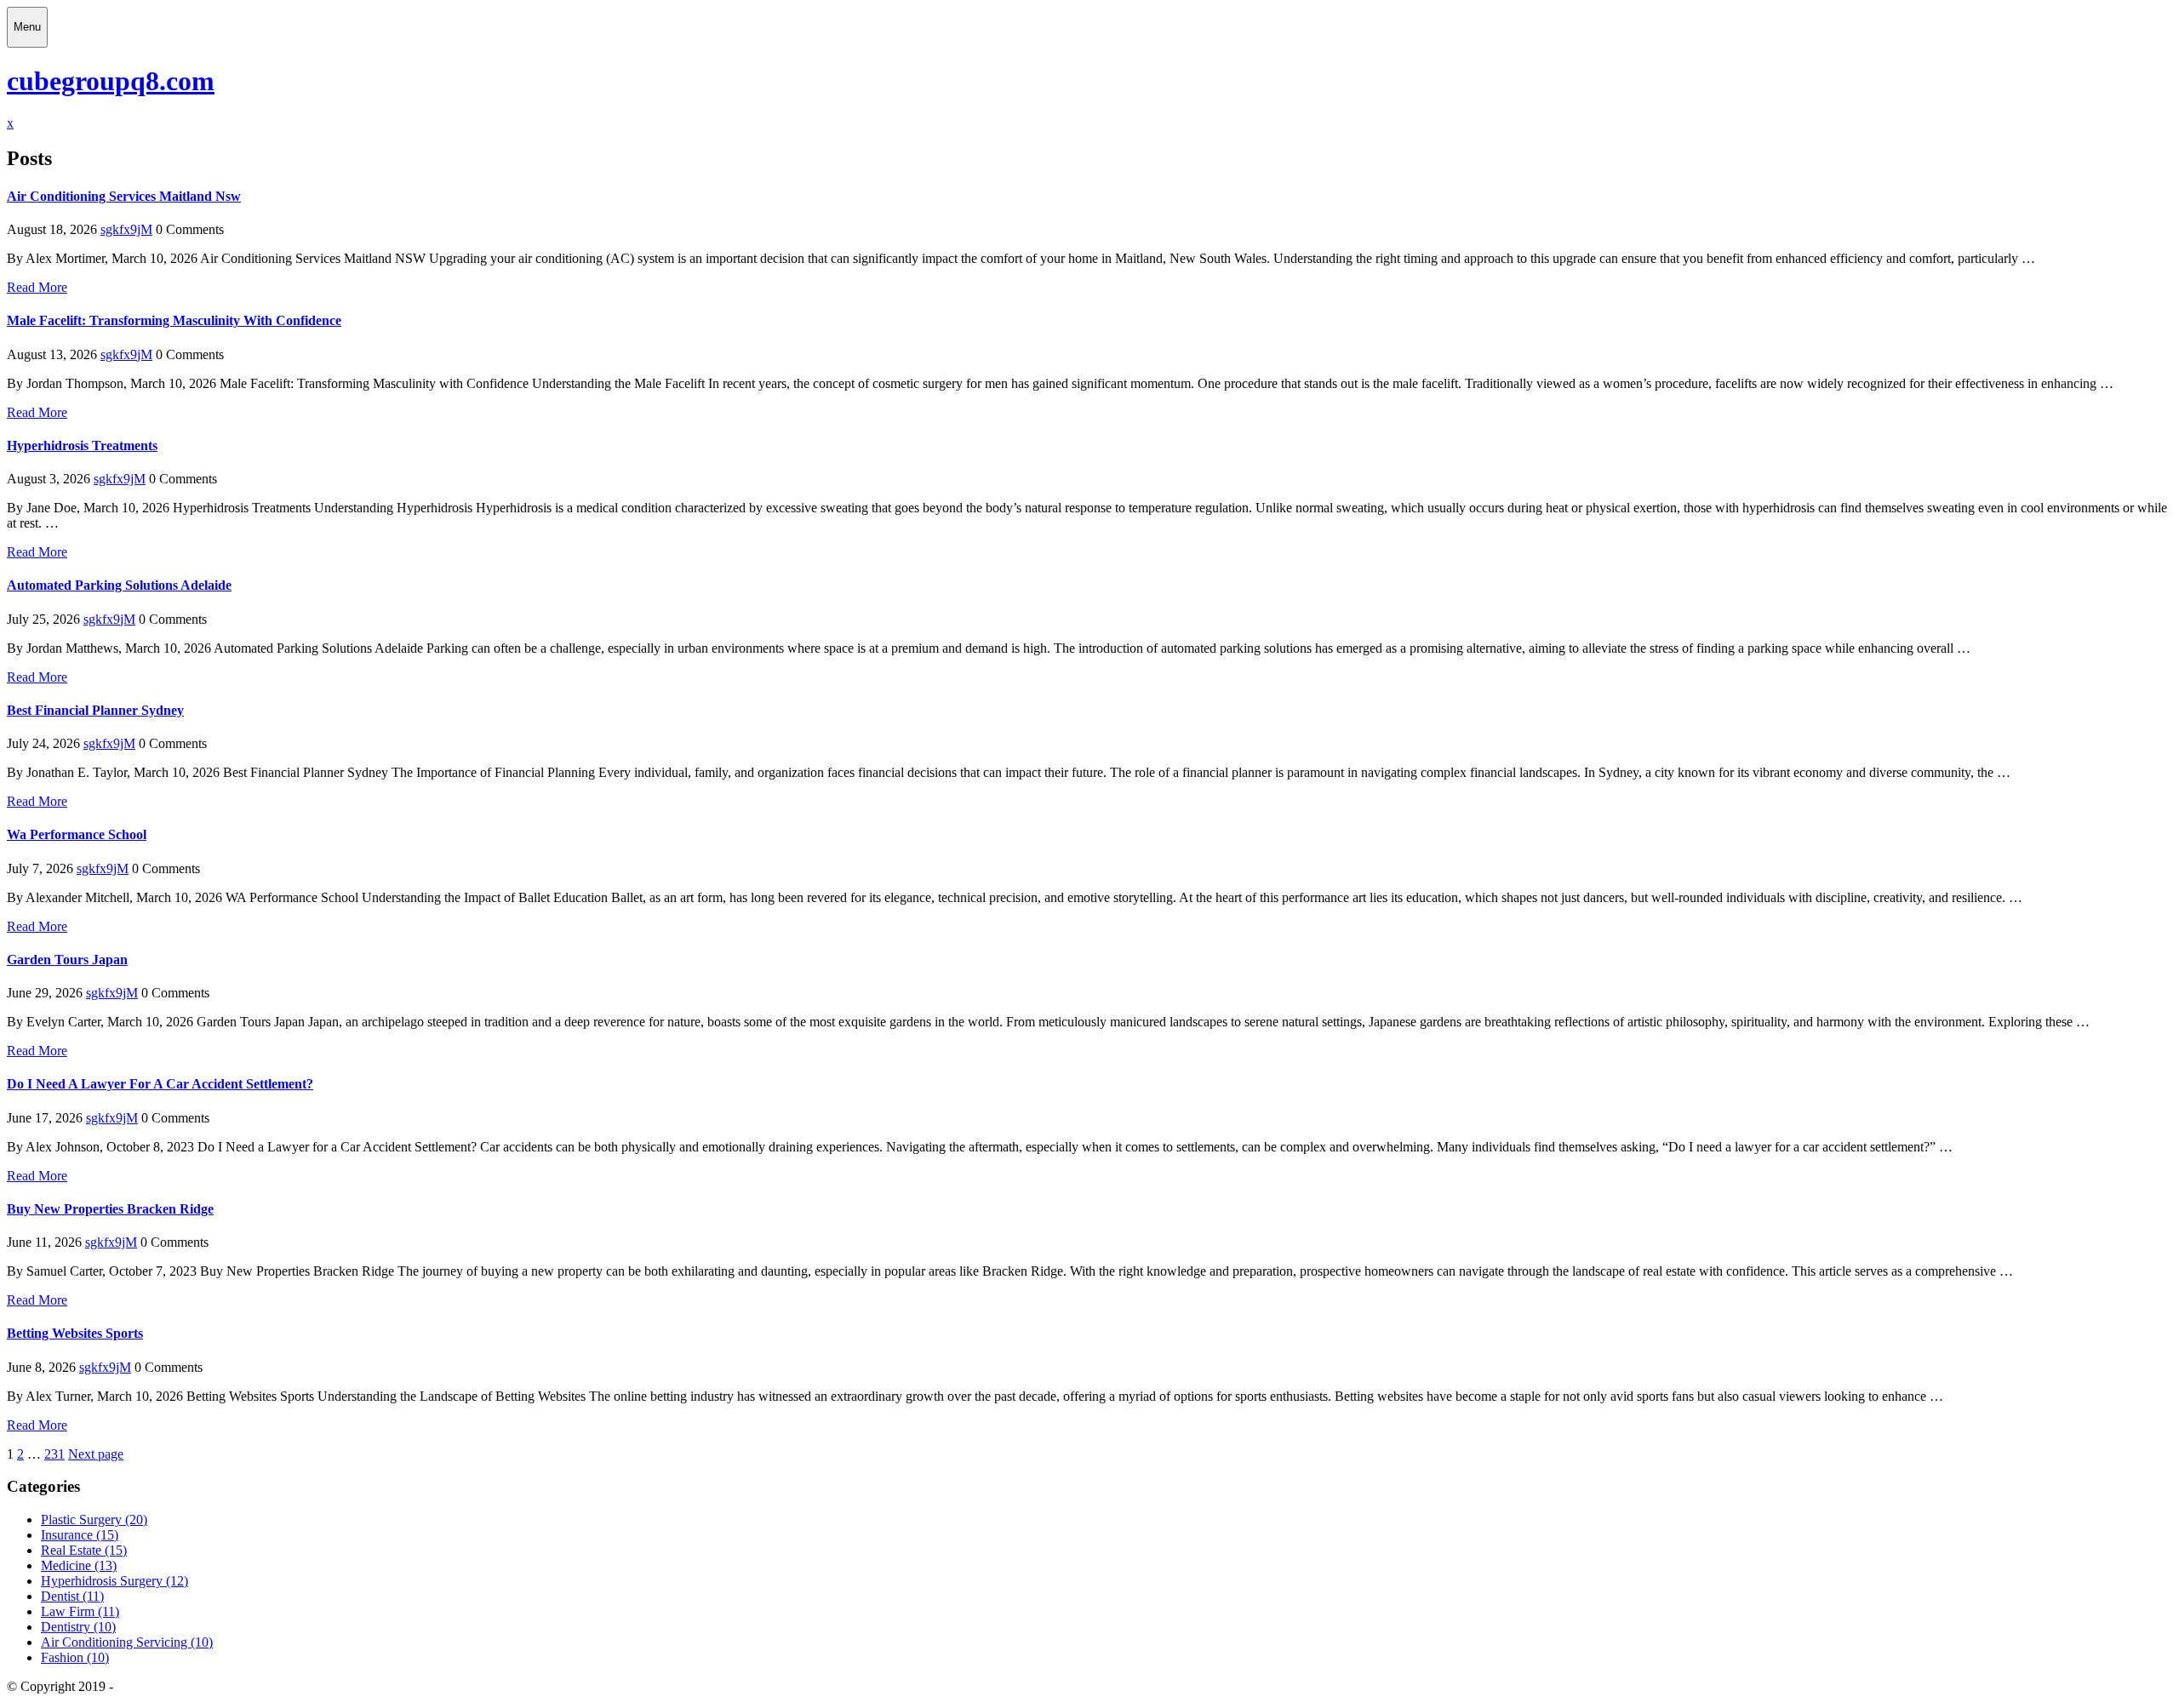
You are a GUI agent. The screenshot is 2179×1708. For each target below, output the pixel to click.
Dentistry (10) (78, 1627)
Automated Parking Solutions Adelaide (119, 585)
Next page (96, 1454)
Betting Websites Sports (75, 1333)
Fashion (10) (75, 1657)
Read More (37, 287)
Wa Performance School (77, 834)
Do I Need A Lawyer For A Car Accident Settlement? (160, 1084)
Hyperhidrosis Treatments (82, 446)
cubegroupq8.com (111, 81)
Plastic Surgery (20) (94, 1519)
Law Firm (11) (80, 1611)
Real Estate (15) (84, 1550)
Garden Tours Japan (67, 960)
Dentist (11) (72, 1596)
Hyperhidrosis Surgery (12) (114, 1581)
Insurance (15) (80, 1535)
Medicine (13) (79, 1565)
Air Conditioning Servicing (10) (127, 1642)
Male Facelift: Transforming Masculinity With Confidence (174, 320)
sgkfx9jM (126, 229)
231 (54, 1454)
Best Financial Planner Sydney (95, 710)
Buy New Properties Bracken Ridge (110, 1209)
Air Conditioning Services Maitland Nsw (124, 196)
